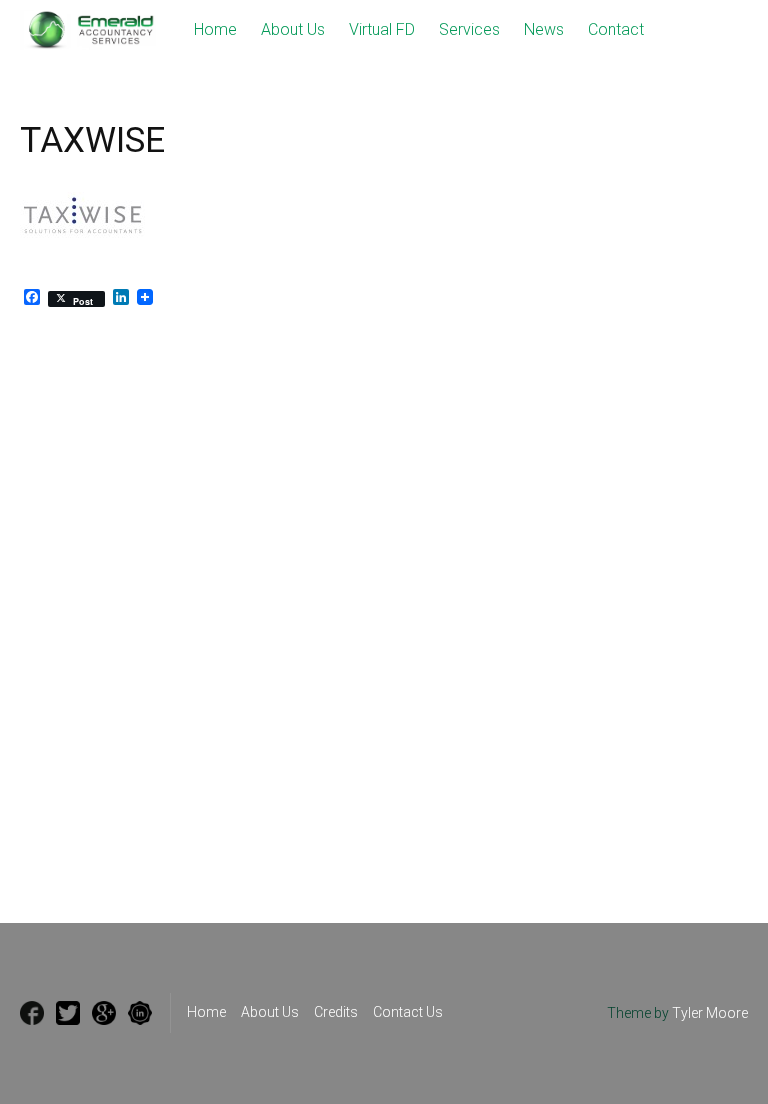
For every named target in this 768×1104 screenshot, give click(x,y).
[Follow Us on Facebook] (32, 1013)
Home (215, 29)
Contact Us (408, 1012)
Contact (616, 29)
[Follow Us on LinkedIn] (140, 1013)
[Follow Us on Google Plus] (104, 1013)
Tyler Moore (710, 1013)
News (544, 29)
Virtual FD (382, 29)
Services (469, 29)
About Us (293, 29)
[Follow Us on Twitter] (68, 1013)
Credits (336, 1012)
